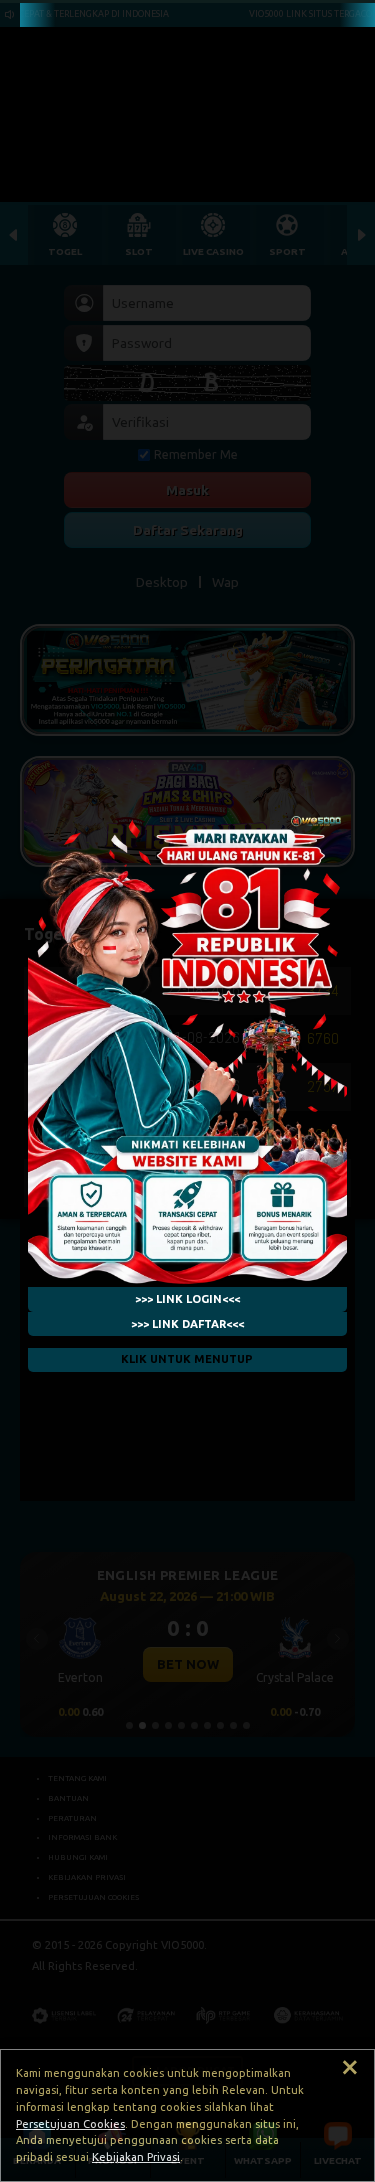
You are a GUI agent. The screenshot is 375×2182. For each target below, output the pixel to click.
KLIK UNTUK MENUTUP (188, 1360)
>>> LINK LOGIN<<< (187, 1299)
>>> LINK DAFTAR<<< (187, 1324)
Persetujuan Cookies (70, 2124)
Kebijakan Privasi (136, 2157)
